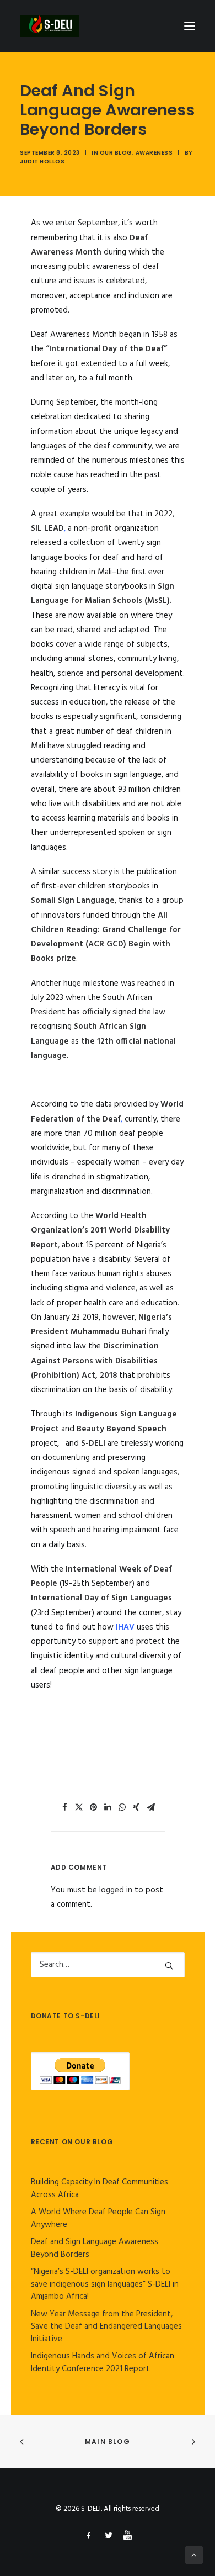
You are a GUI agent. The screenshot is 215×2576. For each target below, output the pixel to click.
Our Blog (116, 153)
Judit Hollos (42, 162)
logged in (116, 1890)
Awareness (154, 153)
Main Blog (108, 2442)
